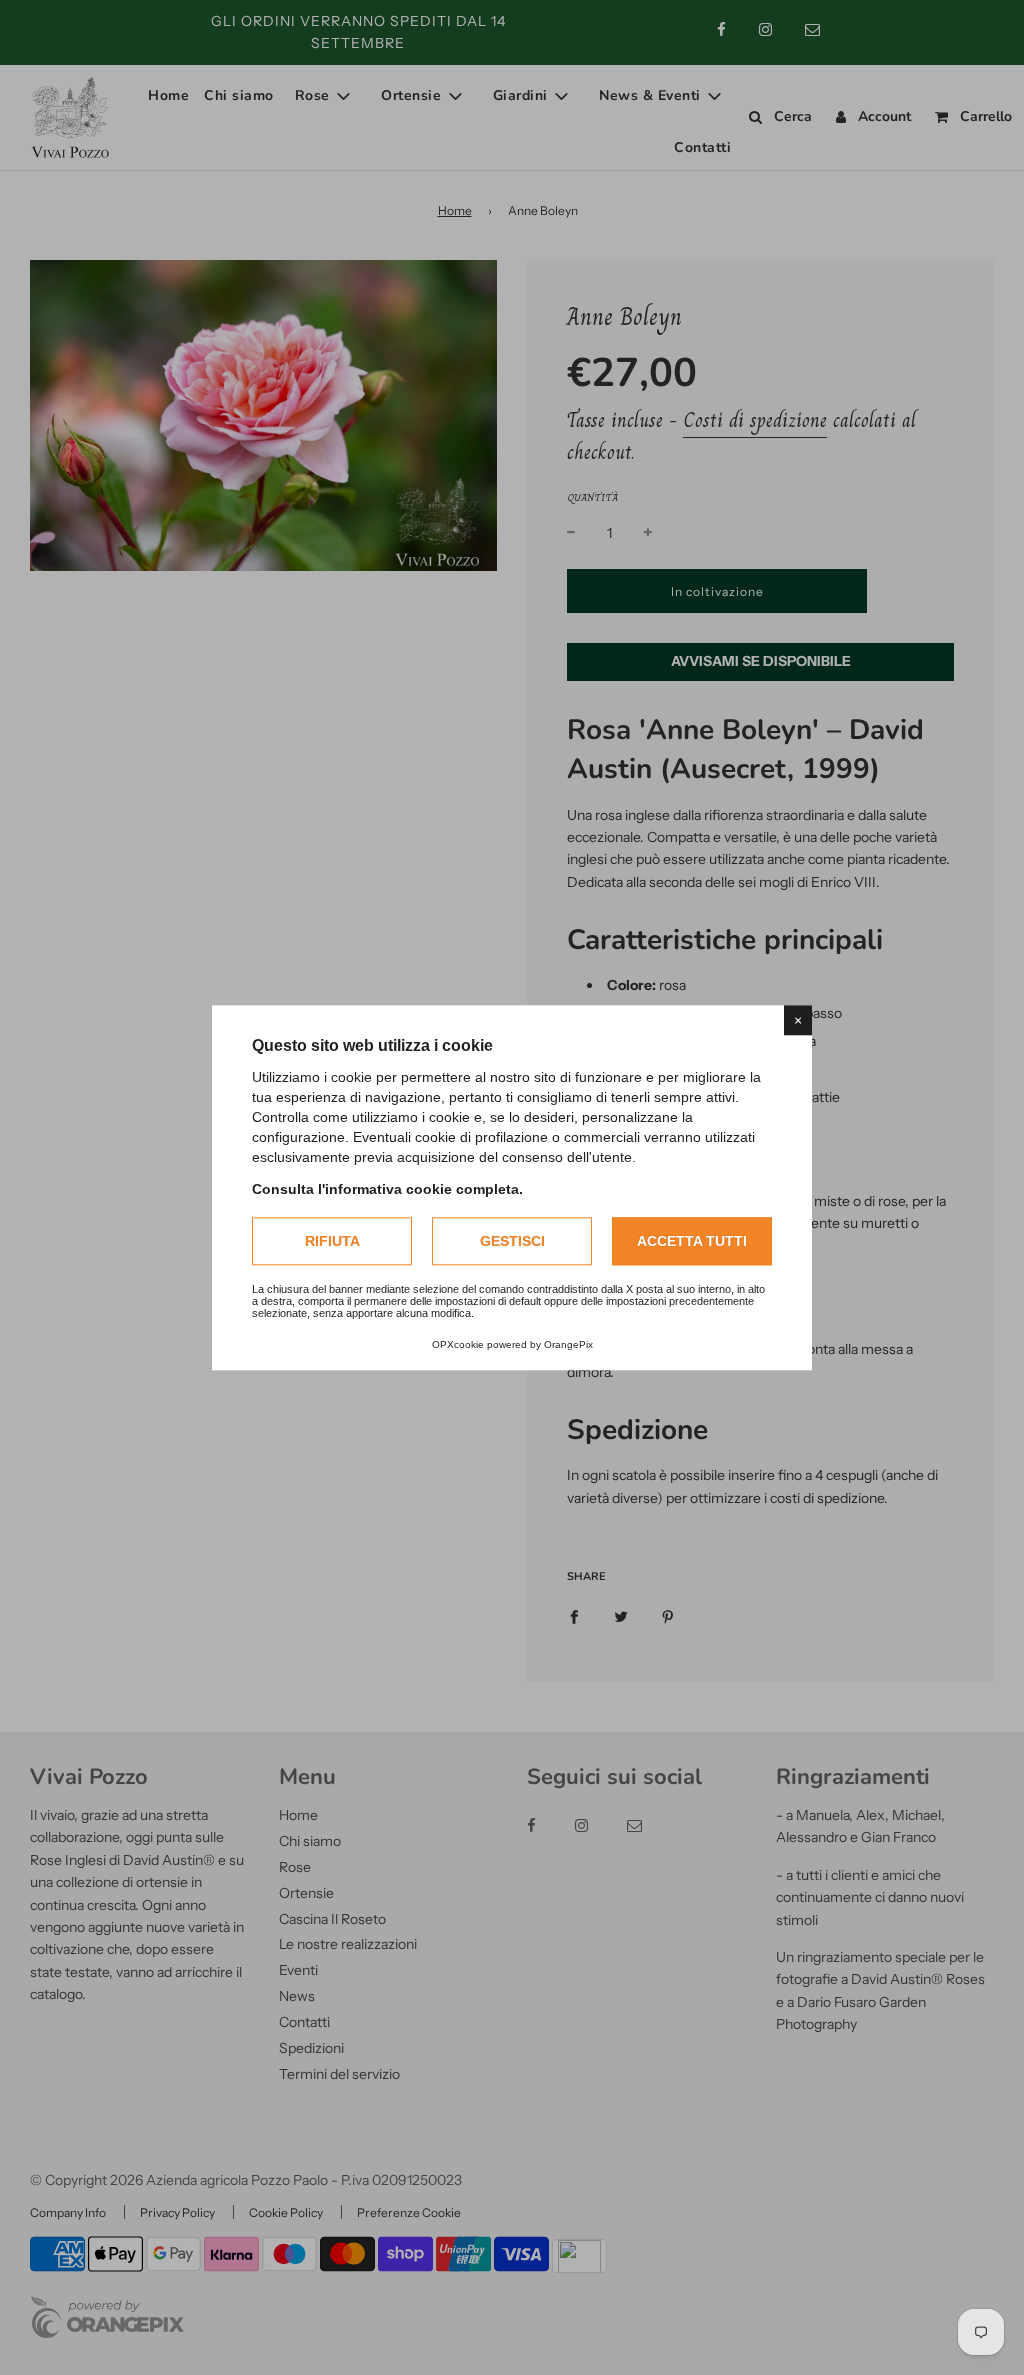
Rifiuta (332, 1241)
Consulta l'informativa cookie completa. (387, 1189)
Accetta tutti (692, 1241)
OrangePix (568, 1344)
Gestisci (512, 1241)
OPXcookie (458, 1344)
